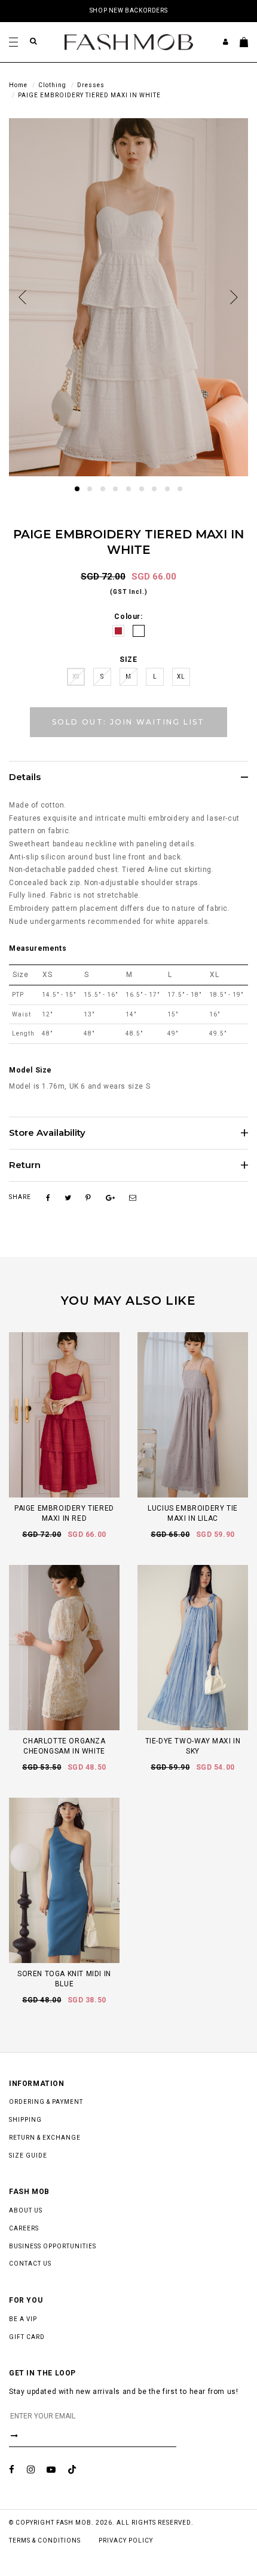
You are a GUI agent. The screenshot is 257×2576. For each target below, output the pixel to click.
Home (18, 85)
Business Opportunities (53, 2246)
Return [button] (25, 1165)
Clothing (52, 85)
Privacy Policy (126, 2540)
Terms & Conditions (45, 2540)
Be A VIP (23, 2319)
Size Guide (28, 2156)
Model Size (30, 1070)
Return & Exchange (45, 2138)
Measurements (38, 948)
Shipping (25, 2120)
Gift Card (27, 2337)
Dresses (91, 85)
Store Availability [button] (47, 1133)
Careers (24, 2228)
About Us (26, 2210)
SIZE (128, 660)
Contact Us (30, 2264)
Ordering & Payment (46, 2102)
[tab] (128, 777)
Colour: (128, 617)
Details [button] (25, 777)
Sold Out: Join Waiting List (128, 722)
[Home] (129, 41)
